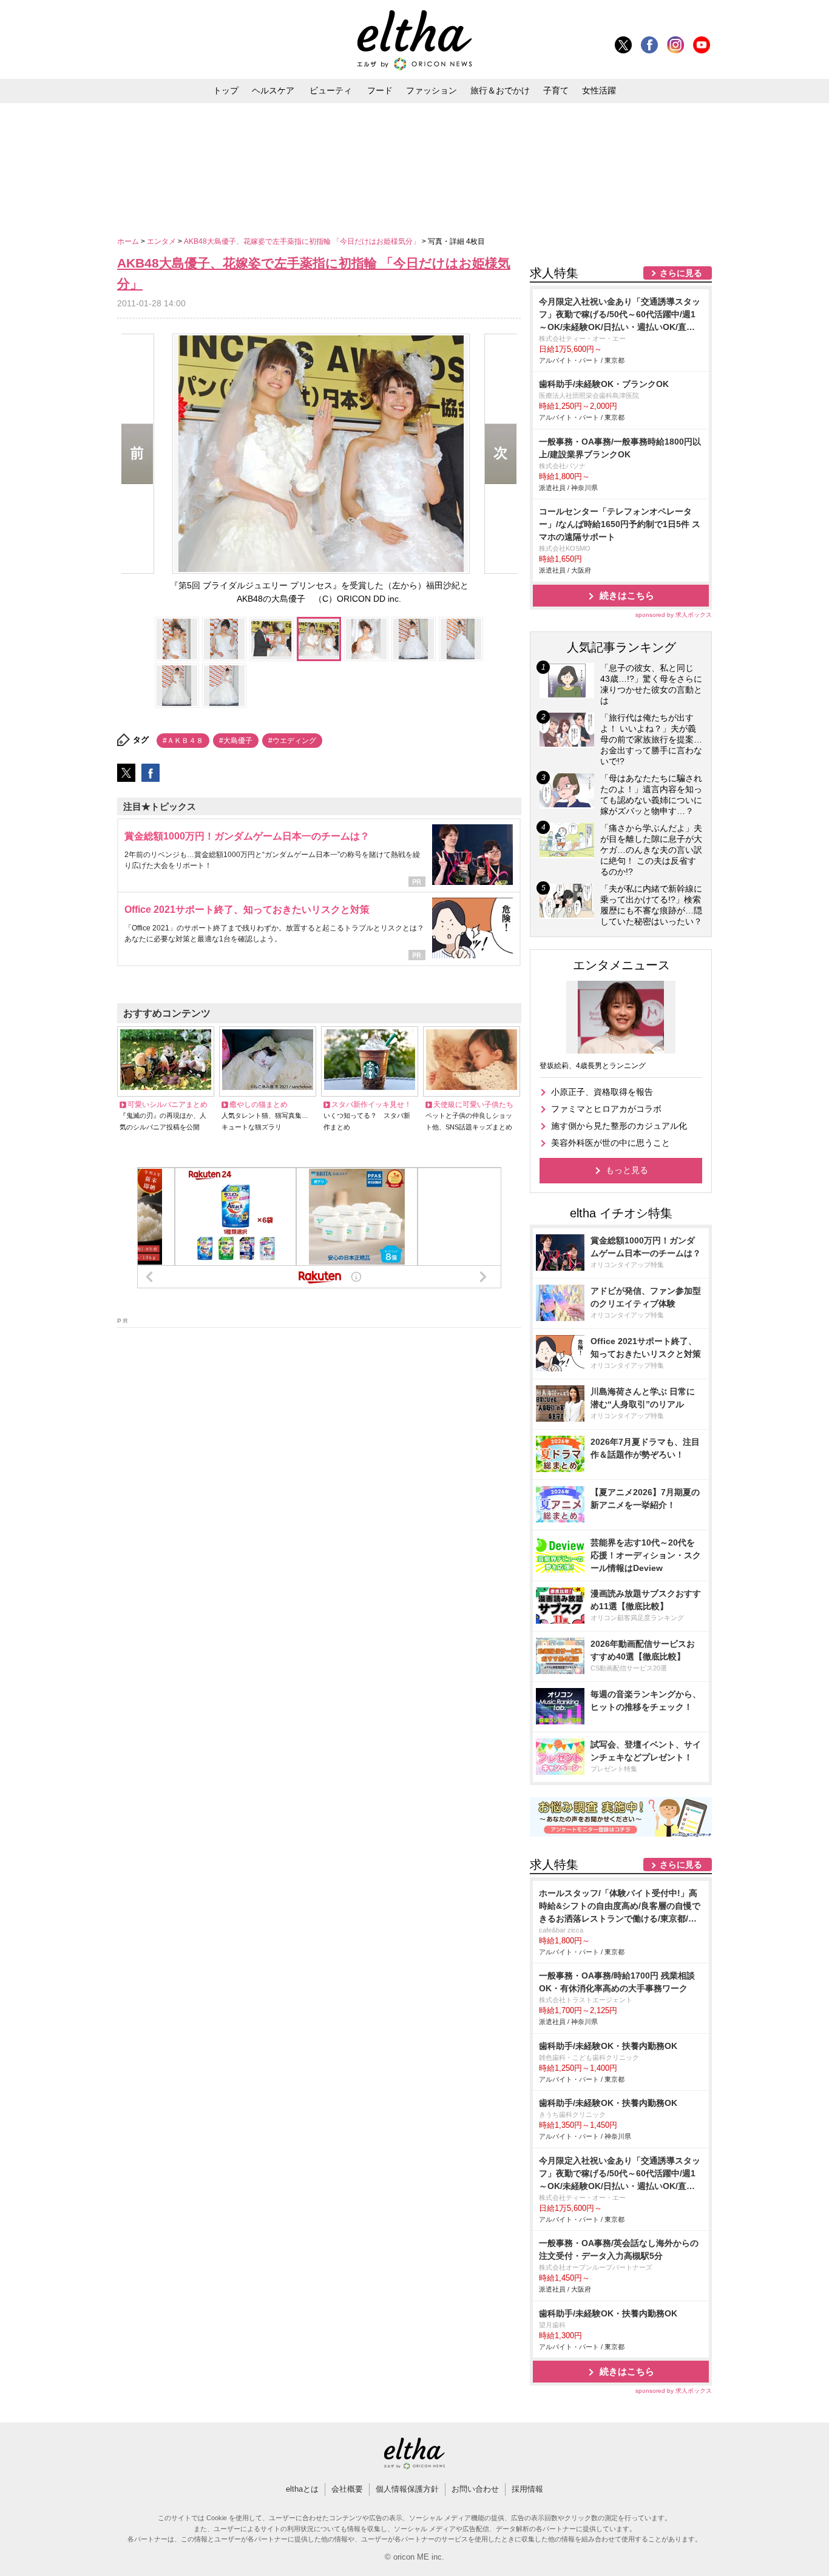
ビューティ (331, 90)
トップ (226, 90)
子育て (556, 90)
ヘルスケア (273, 90)
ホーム (129, 241)
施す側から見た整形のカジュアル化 (619, 1126)
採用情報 (527, 2489)
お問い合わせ (475, 2489)
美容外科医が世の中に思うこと (611, 1143)
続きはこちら (627, 595)
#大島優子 (236, 741)
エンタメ (162, 241)
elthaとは (302, 2489)
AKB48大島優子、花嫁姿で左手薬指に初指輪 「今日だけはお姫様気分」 (303, 241)
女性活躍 (599, 90)
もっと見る (627, 1170)
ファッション (431, 90)
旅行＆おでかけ (500, 90)
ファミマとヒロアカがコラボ (606, 1109)
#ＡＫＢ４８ (183, 741)
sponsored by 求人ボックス (674, 615)
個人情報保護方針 (407, 2489)
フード (380, 90)
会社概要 (347, 2489)
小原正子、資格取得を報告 (602, 1092)
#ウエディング (292, 741)
